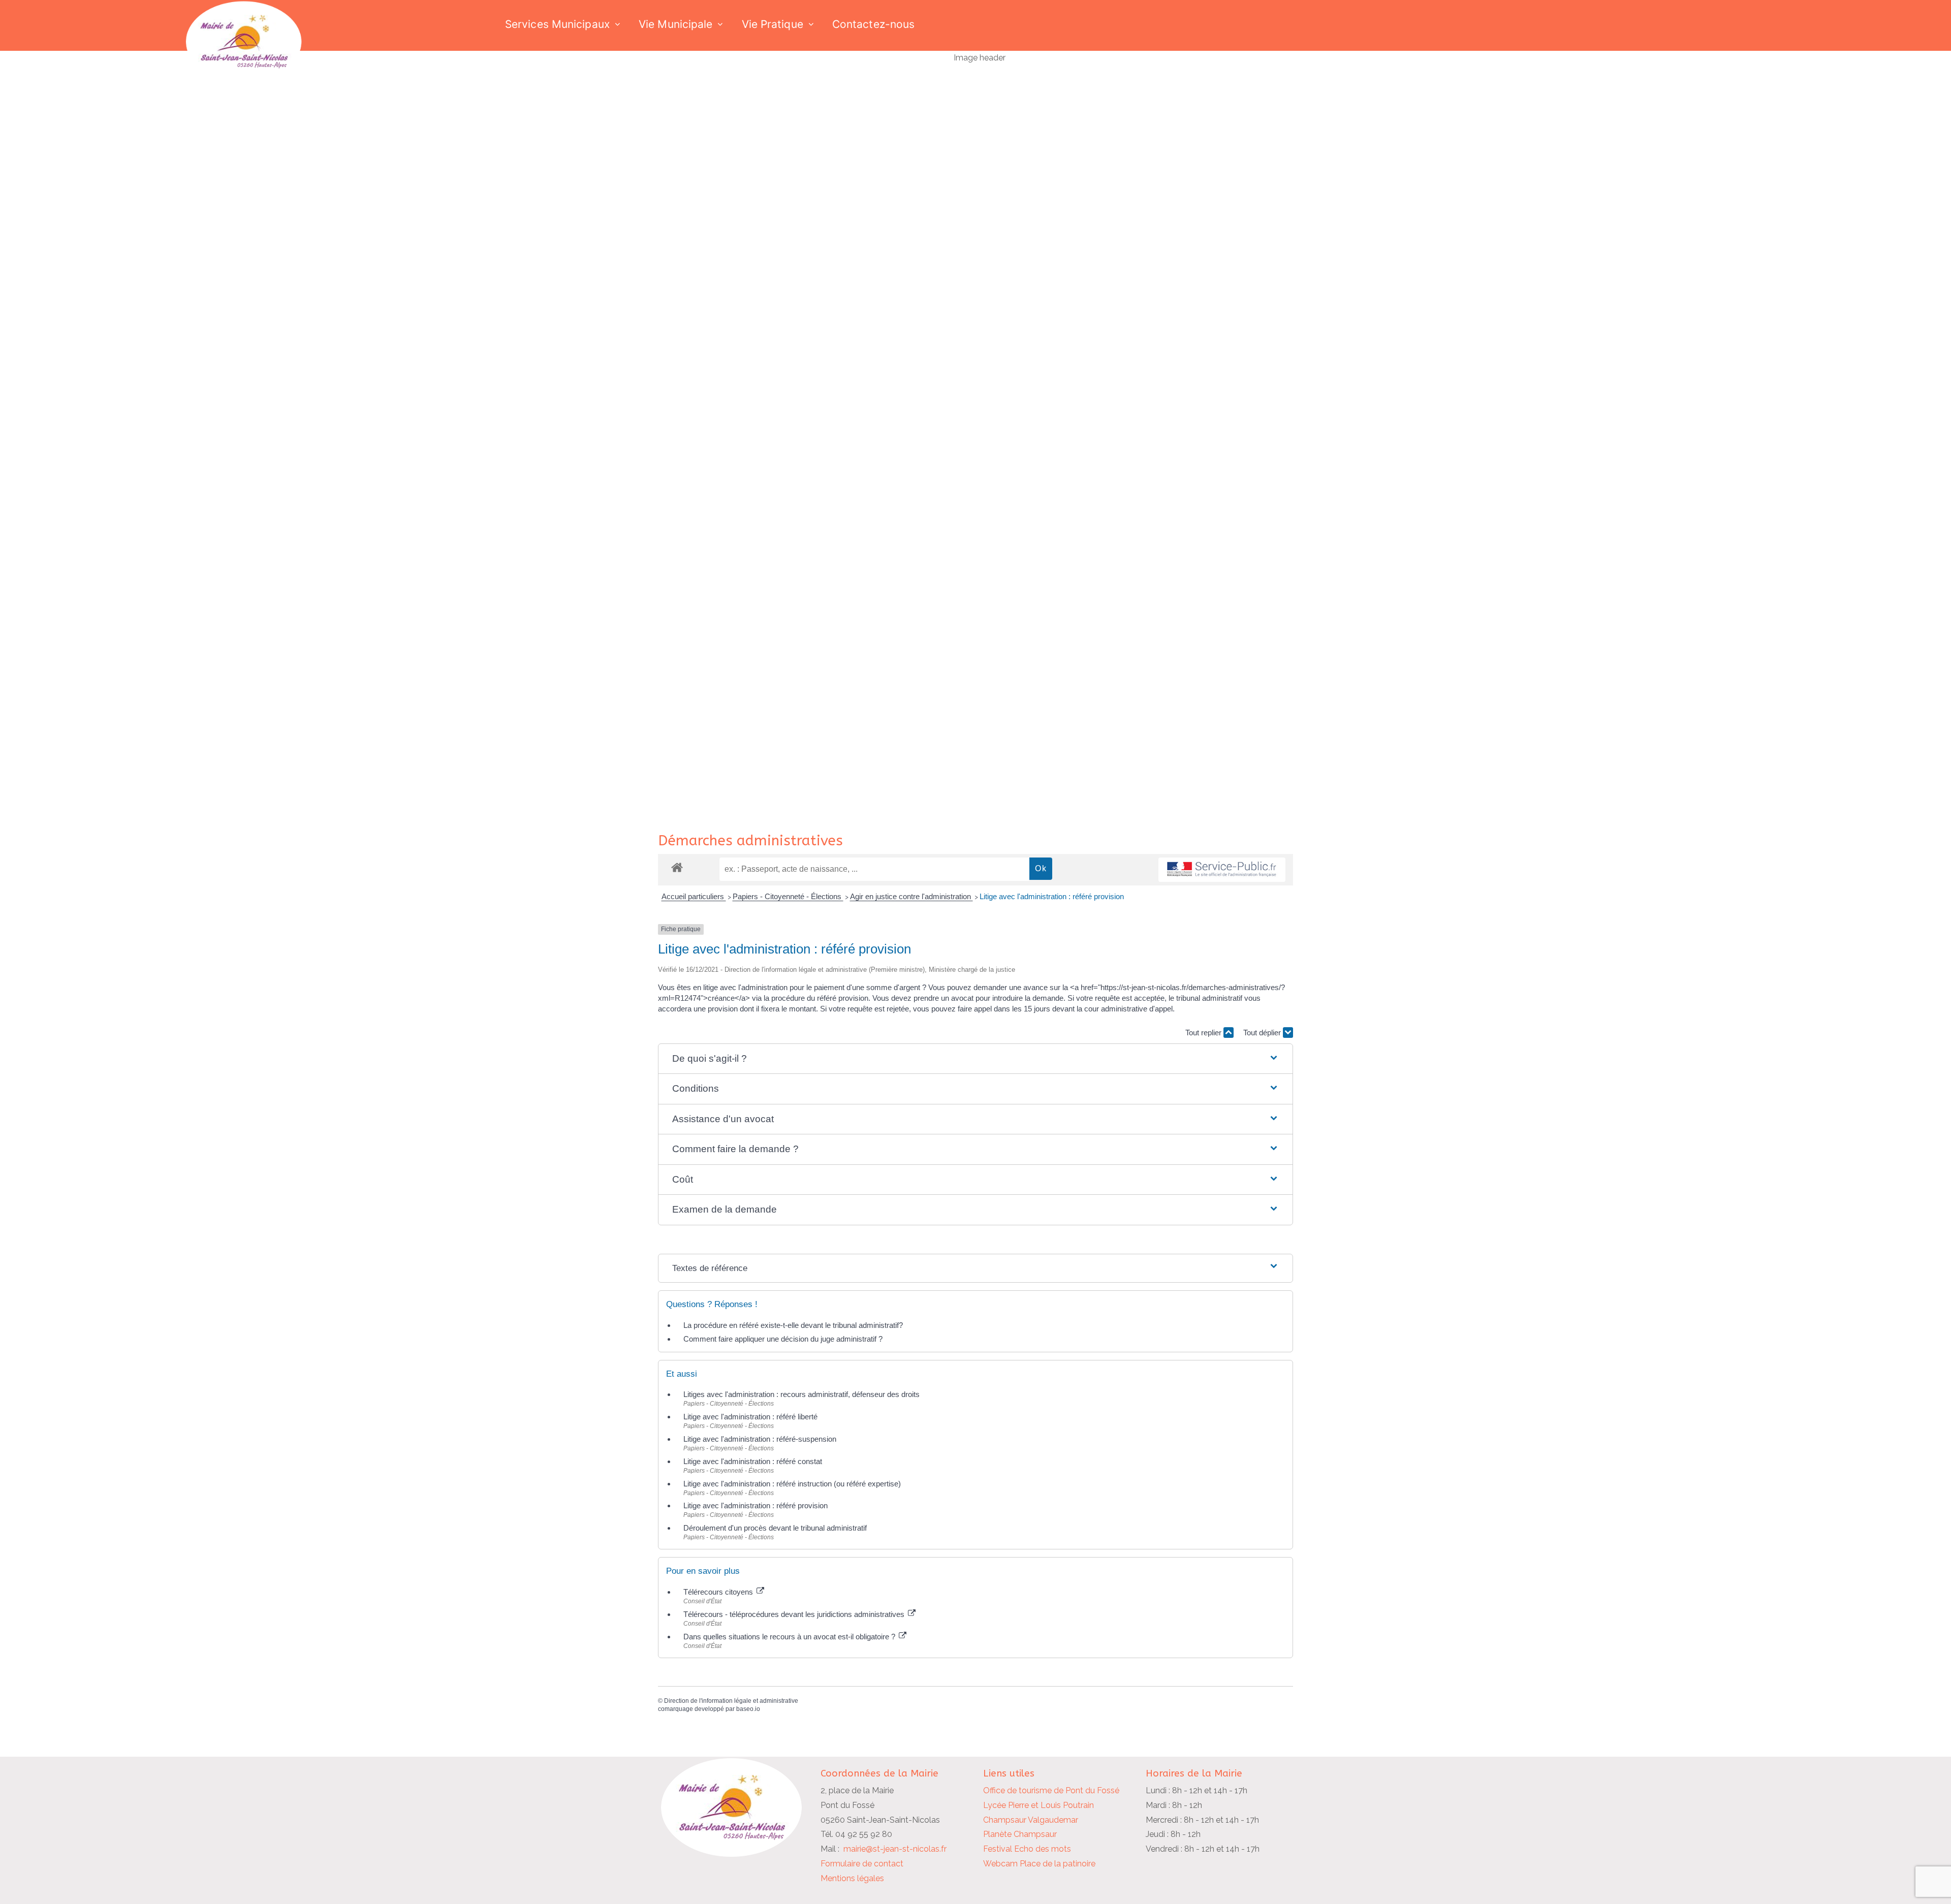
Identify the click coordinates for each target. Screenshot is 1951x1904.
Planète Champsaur (1020, 1834)
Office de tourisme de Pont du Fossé (1051, 1790)
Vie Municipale (675, 24)
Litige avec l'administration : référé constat (753, 1461)
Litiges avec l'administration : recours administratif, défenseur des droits (801, 1394)
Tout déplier (1263, 1033)
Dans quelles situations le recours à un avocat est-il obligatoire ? (790, 1637)
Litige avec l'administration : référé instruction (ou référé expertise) (792, 1484)
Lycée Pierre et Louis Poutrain (1039, 1805)
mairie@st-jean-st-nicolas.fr (895, 1849)
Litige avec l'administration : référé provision (1052, 896)
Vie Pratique (773, 24)
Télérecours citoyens (719, 1592)
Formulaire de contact (862, 1864)
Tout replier (1204, 1033)
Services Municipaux (557, 24)
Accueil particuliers (694, 896)
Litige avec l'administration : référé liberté (750, 1417)
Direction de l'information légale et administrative (731, 1701)
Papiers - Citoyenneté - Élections (788, 896)
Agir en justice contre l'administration (911, 896)
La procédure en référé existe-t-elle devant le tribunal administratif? (793, 1325)
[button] (975, 1059)
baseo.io (748, 1709)
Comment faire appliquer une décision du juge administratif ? (783, 1339)
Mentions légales (852, 1878)
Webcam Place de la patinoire (1039, 1864)
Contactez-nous (873, 24)
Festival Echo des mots (1027, 1849)
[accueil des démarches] (677, 867)
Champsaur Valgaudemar (1031, 1820)
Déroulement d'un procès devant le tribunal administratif (775, 1528)
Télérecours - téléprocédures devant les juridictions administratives (795, 1614)
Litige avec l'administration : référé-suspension (760, 1439)
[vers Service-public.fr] (1222, 870)
